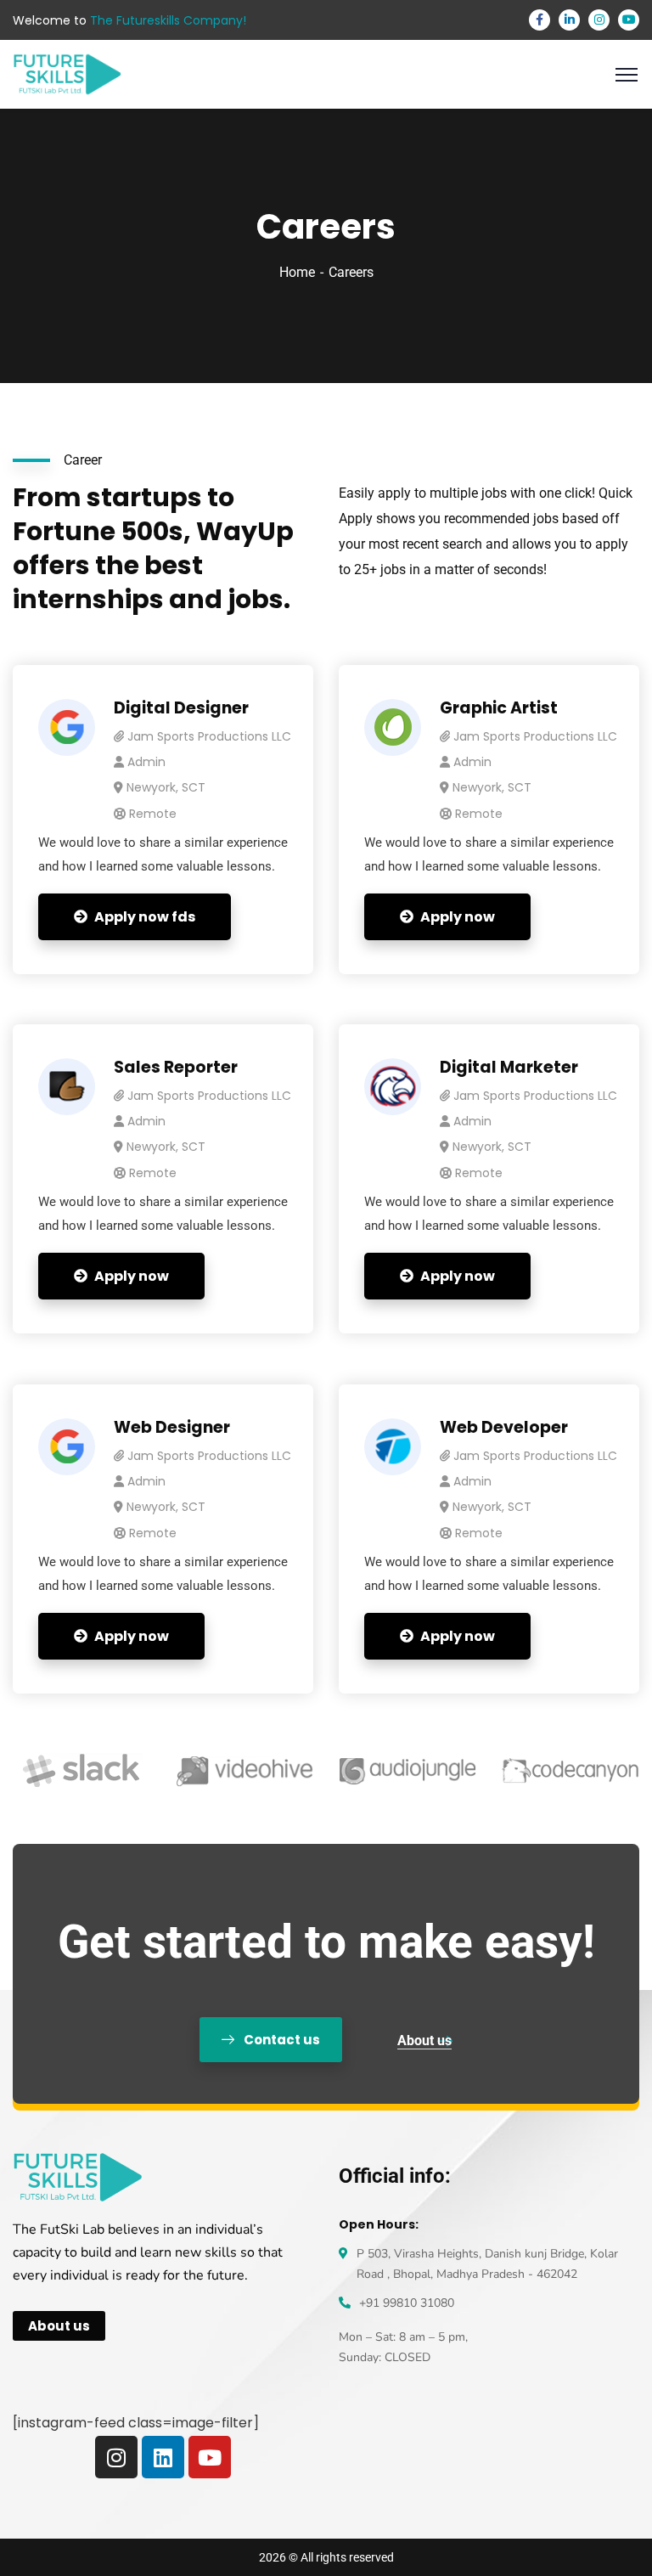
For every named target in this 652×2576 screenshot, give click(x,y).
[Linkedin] (163, 2457)
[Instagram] (116, 2457)
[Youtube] (210, 2457)
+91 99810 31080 (407, 2303)
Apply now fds (145, 917)
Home (297, 272)
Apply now (458, 917)
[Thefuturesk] (67, 73)
